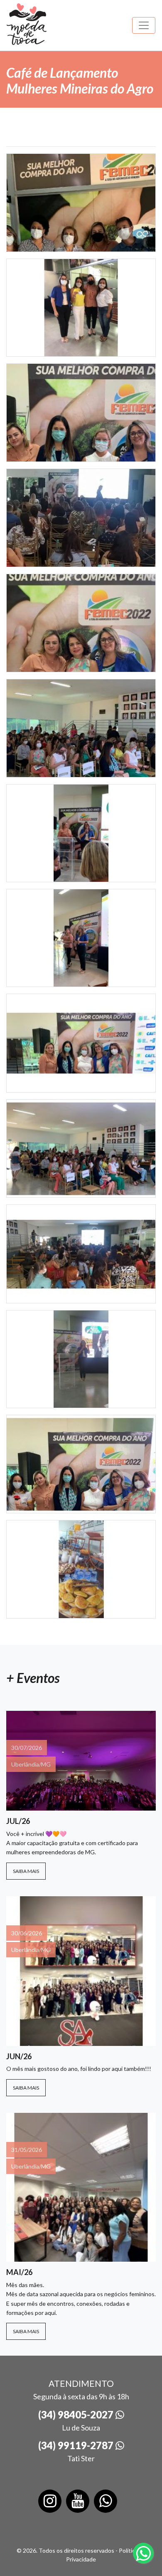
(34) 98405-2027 (77, 2414)
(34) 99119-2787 (77, 2445)
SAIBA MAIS (26, 1871)
